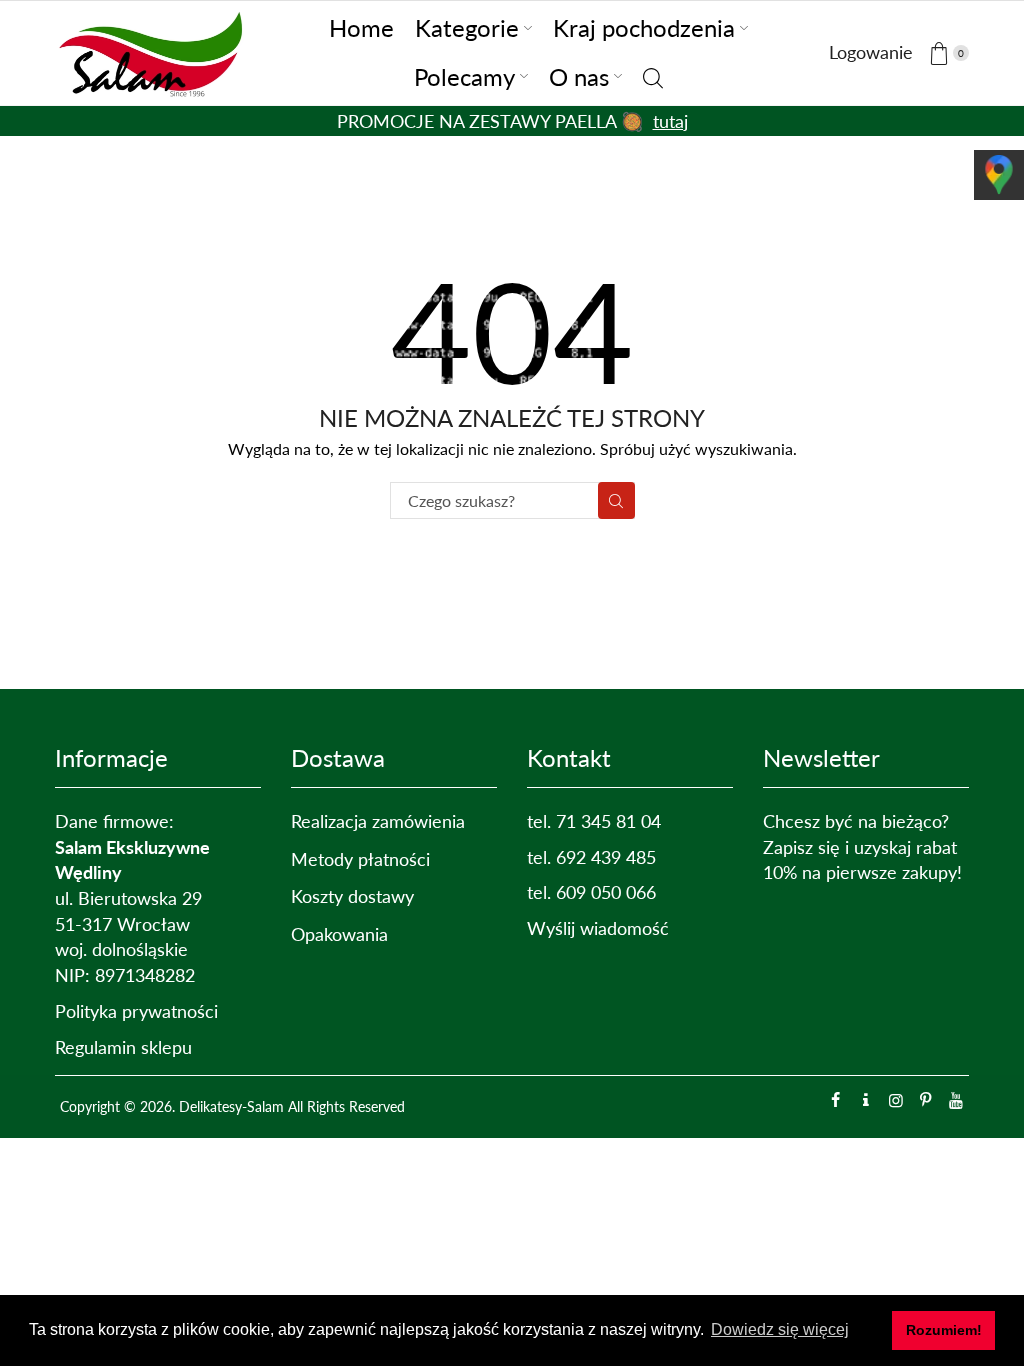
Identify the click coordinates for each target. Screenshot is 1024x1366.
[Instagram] (896, 1100)
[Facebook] (836, 1100)
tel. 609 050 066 (591, 892)
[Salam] (866, 1100)
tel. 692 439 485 (591, 857)
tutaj (670, 121)
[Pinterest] (926, 1100)
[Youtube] (956, 1100)
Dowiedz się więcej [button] (780, 1329)
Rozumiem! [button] (944, 1330)
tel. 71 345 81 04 (594, 821)
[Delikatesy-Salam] (155, 50)
